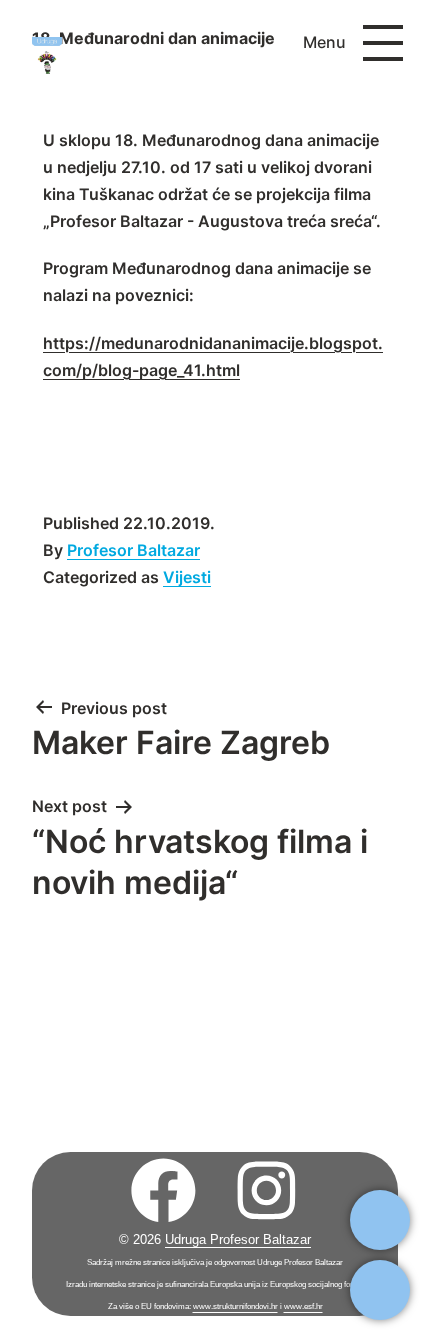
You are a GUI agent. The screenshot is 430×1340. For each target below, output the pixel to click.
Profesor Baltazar (133, 550)
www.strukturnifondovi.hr (235, 1306)
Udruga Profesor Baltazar (238, 1239)
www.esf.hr (303, 1306)
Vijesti (187, 577)
